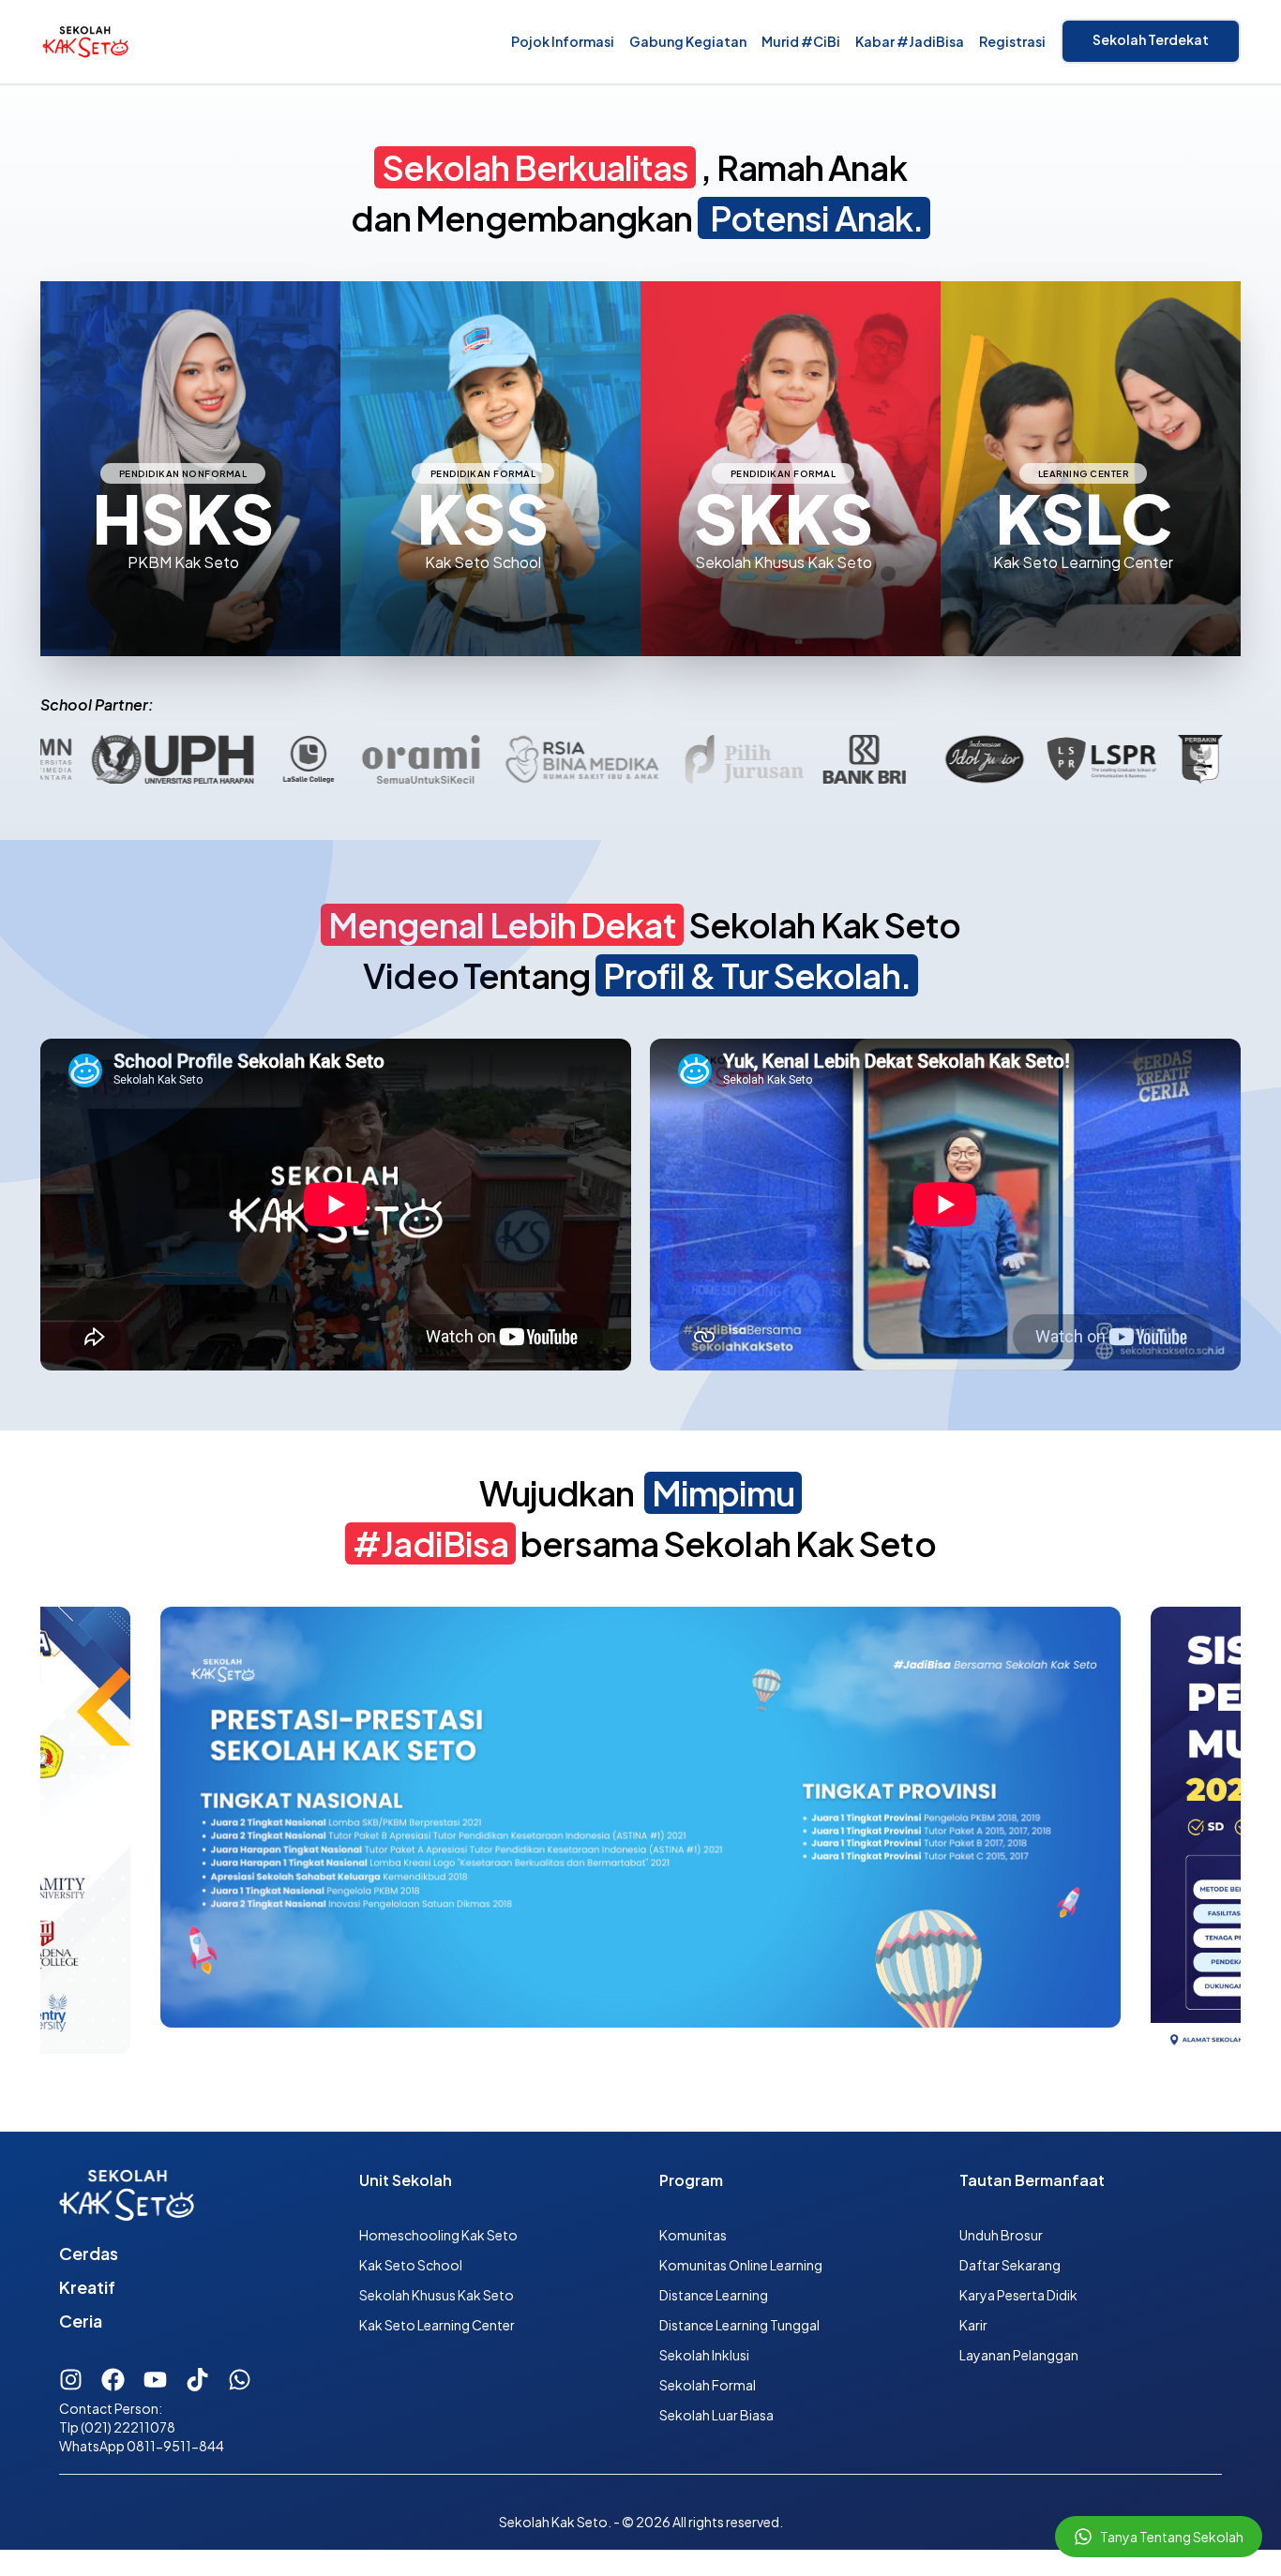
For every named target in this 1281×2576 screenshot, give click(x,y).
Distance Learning (714, 2295)
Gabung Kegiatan (688, 41)
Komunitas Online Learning (741, 2265)
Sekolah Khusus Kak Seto (437, 2295)
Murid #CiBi (801, 41)
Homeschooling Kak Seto (438, 2235)
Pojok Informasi (563, 41)
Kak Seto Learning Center (437, 2325)
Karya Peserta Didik (1018, 2295)
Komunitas (693, 2235)
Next (1255, 1832)
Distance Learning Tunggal (739, 2325)
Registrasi (1012, 41)
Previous (26, 1832)
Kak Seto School (411, 2265)
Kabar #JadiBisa (910, 41)
